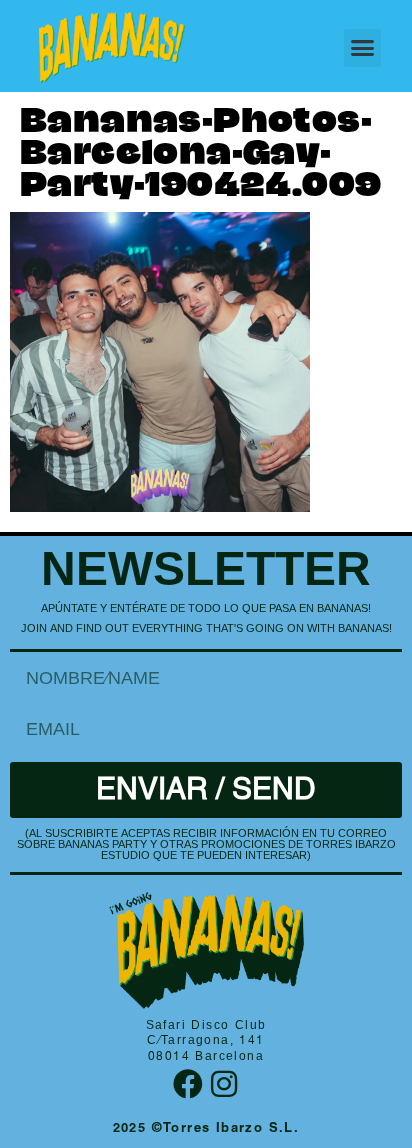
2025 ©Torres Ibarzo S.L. (206, 1129)
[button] (363, 48)
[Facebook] (188, 1084)
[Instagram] (224, 1084)
